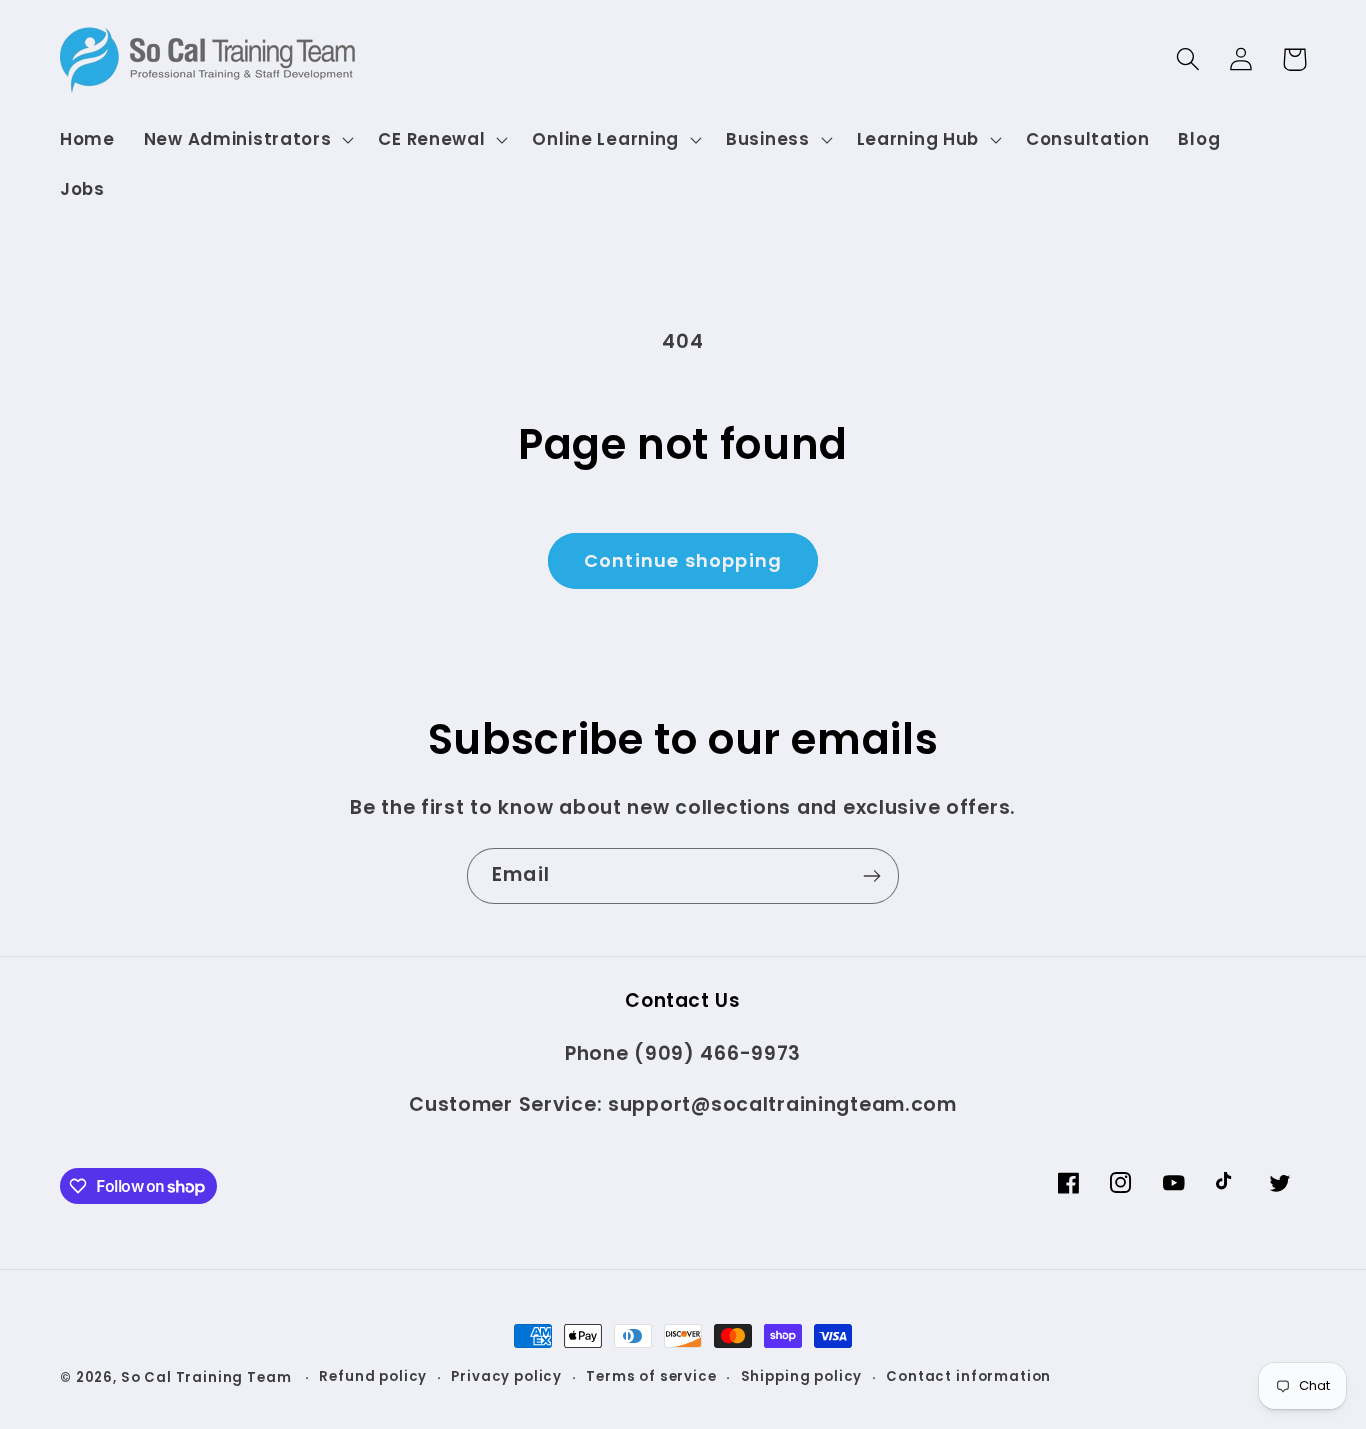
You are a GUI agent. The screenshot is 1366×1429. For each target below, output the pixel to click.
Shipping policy (802, 1376)
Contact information (968, 1376)
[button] (246, 140)
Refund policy (373, 1376)
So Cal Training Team (208, 1377)
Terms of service (651, 1376)
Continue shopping (683, 560)
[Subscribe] (871, 876)
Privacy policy (506, 1376)
